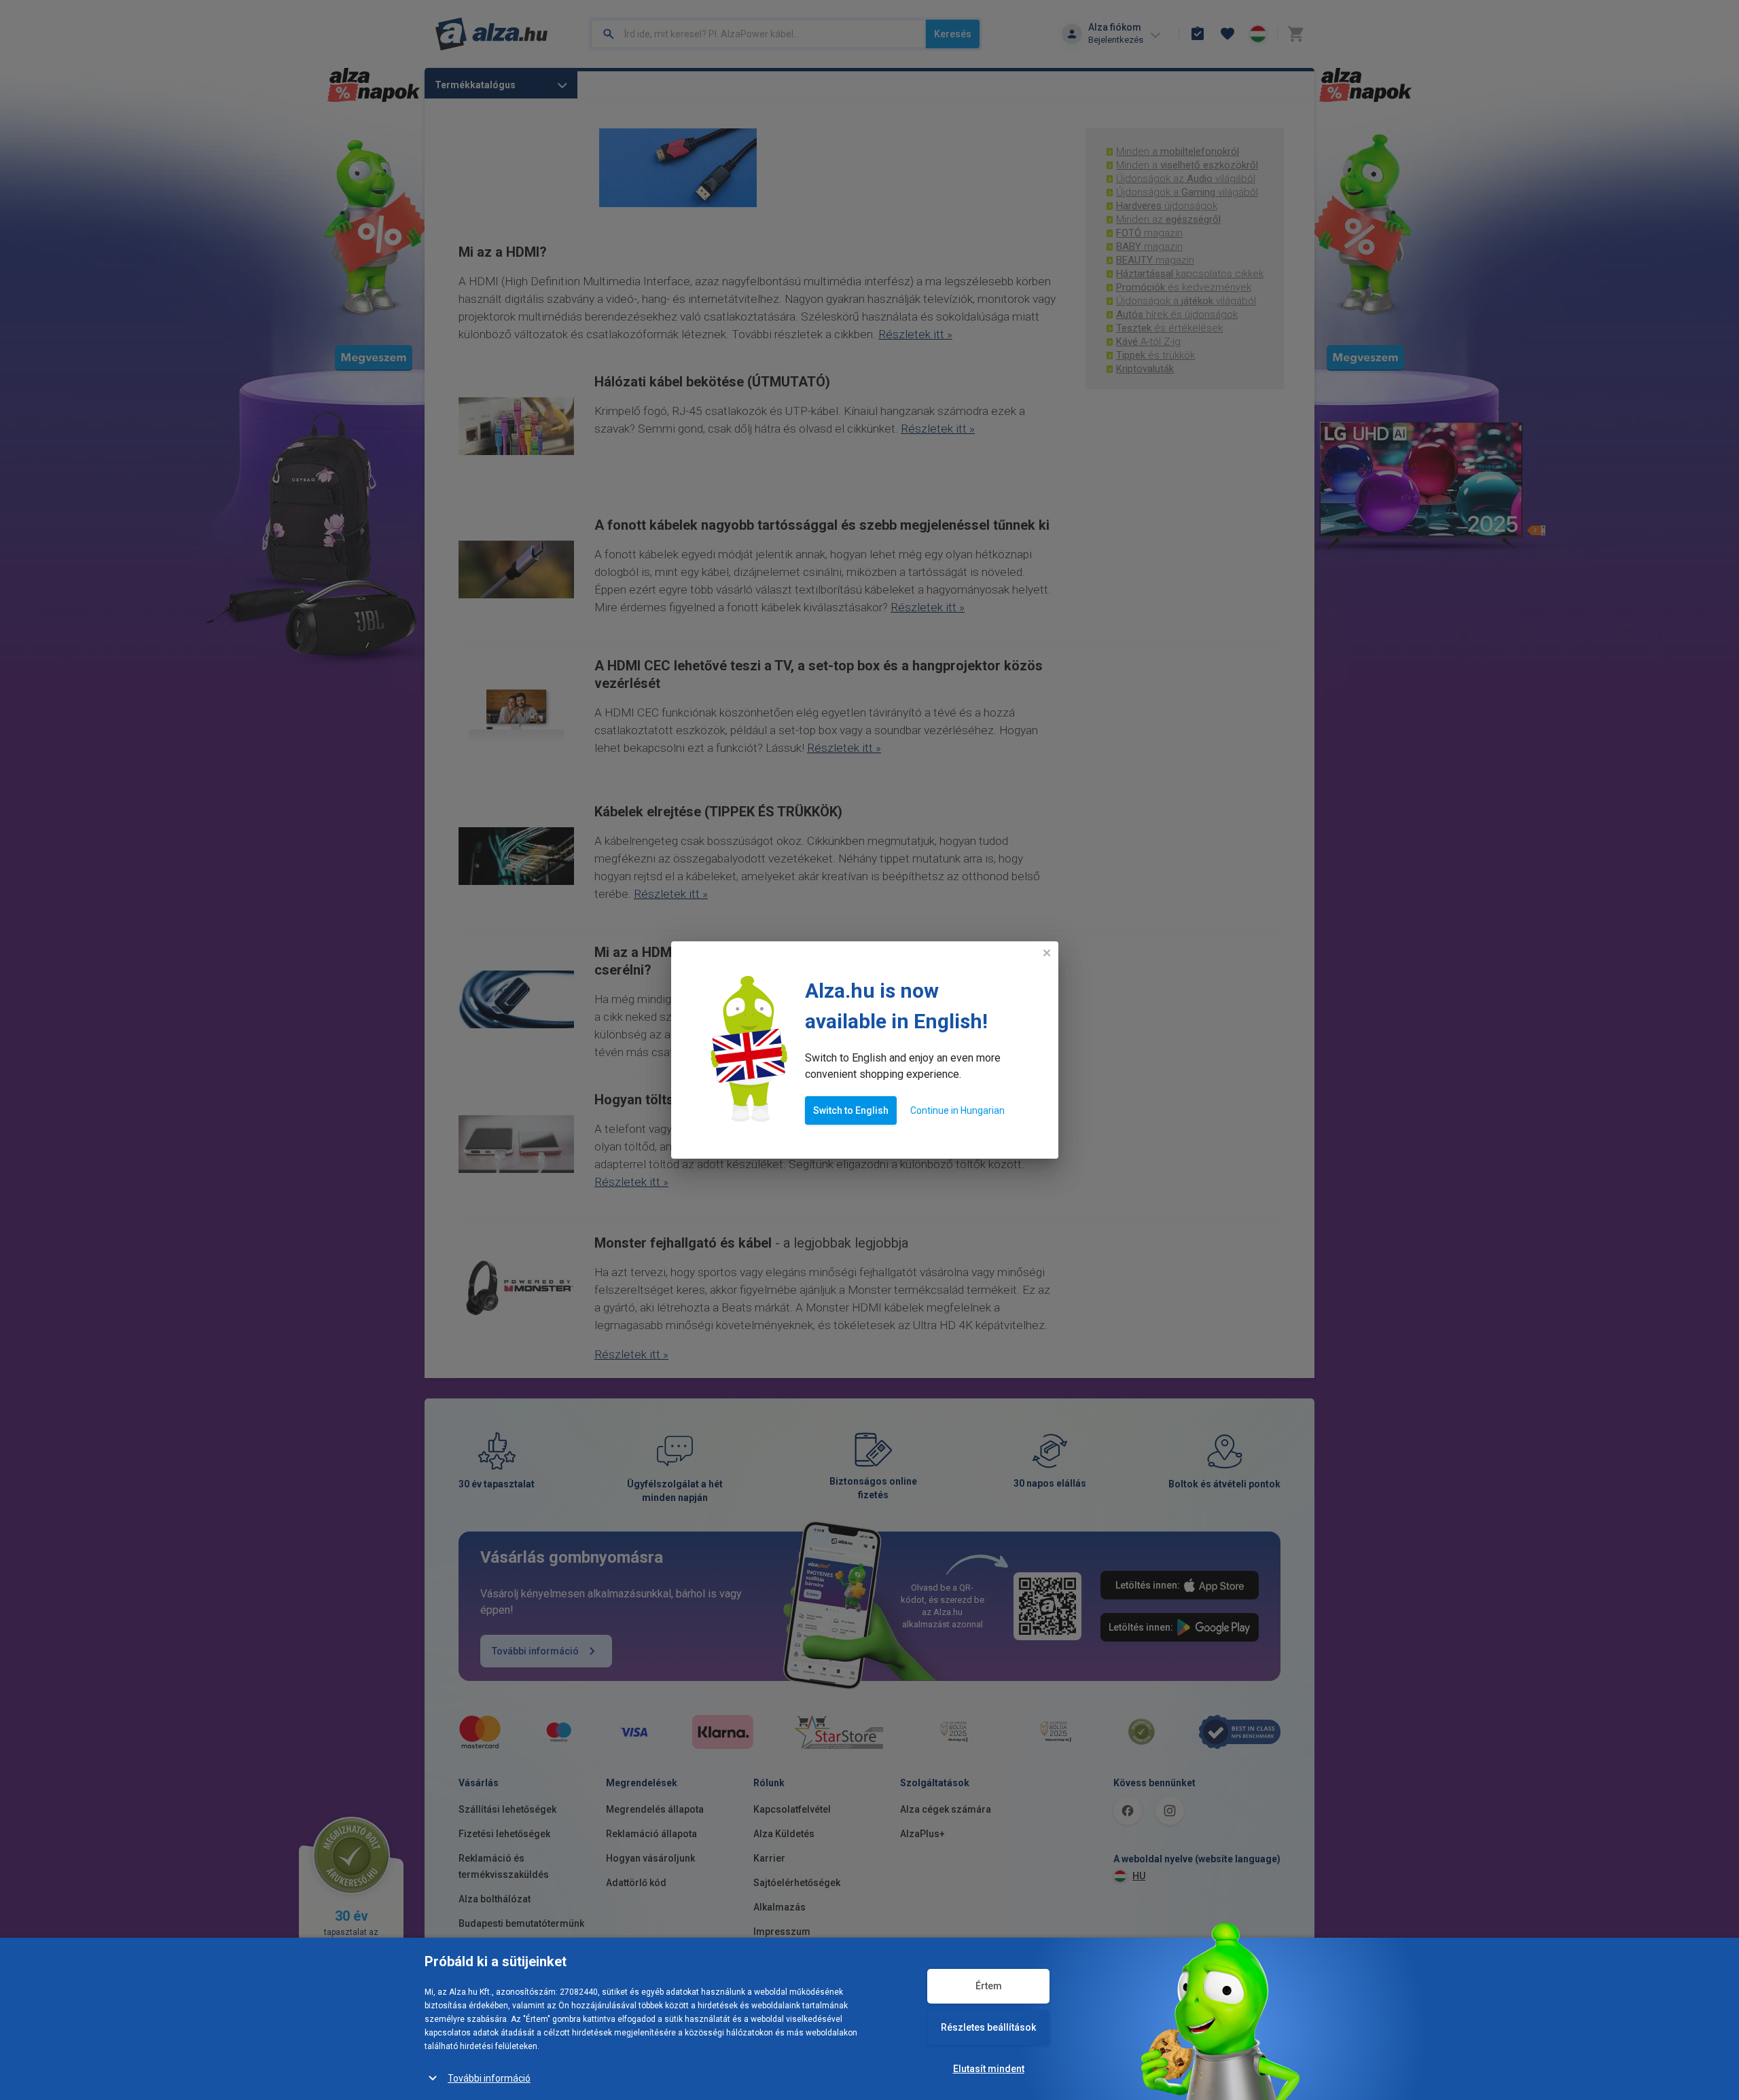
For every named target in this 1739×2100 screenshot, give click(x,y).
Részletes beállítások (988, 2027)
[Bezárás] (1047, 953)
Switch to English (851, 1110)
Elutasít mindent (989, 2069)
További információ (489, 2078)
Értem (989, 1986)
